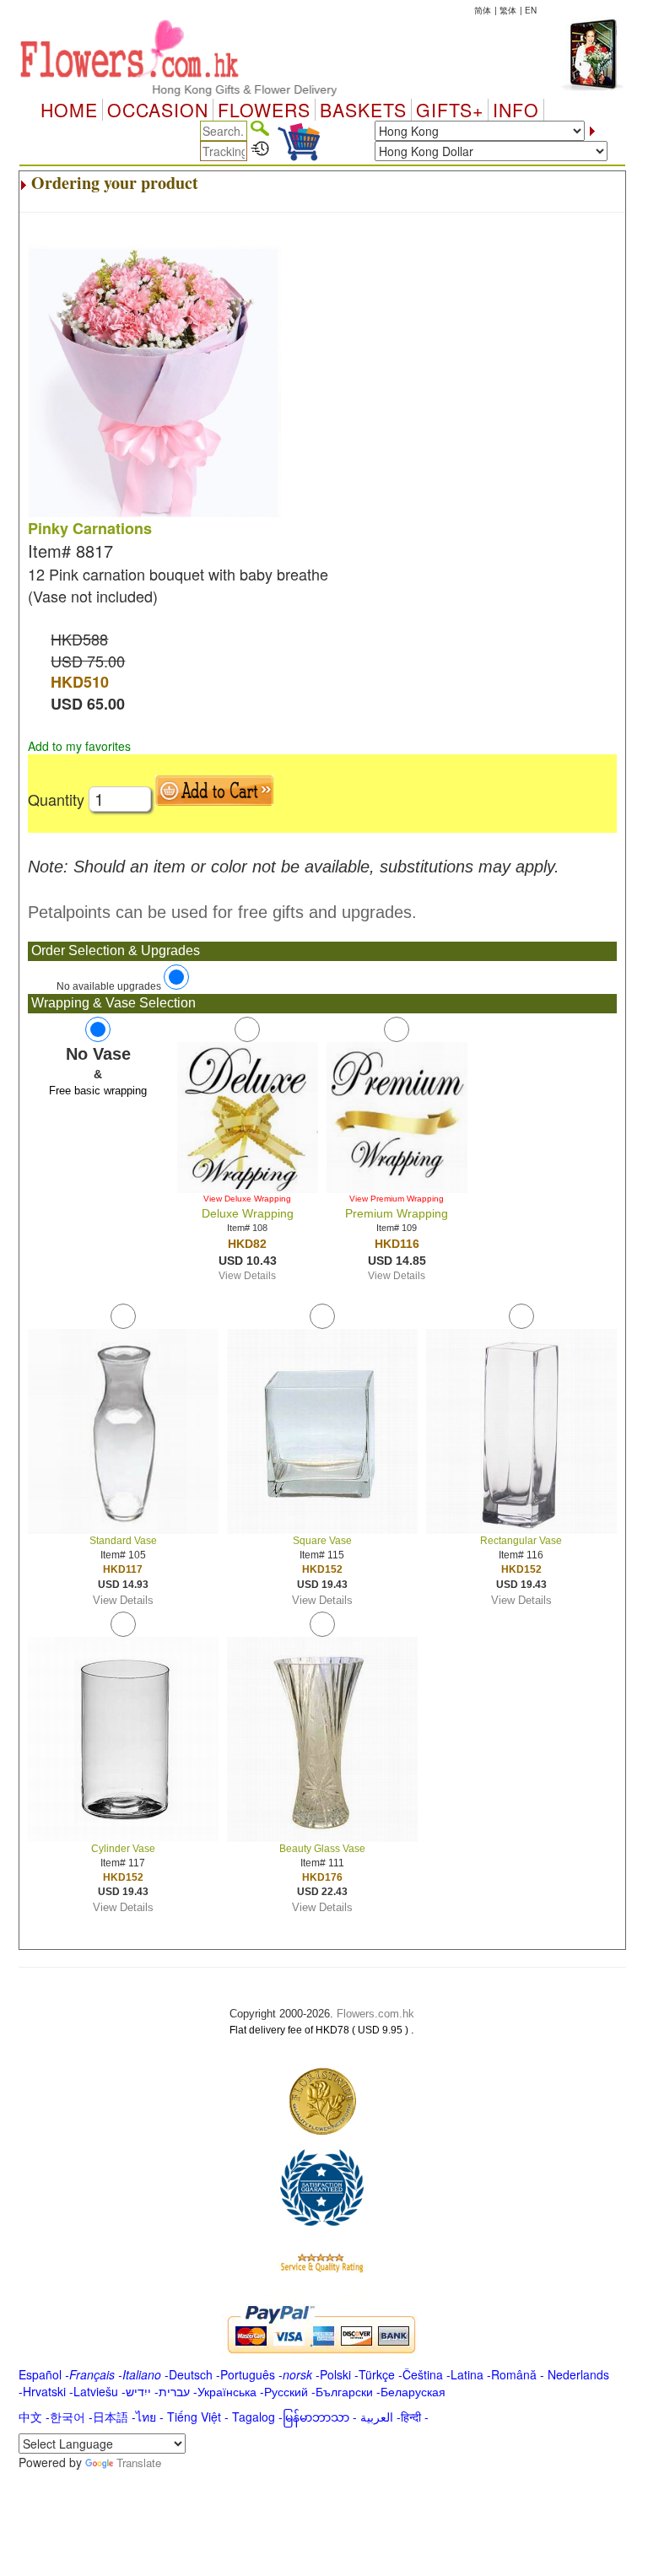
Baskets (363, 110)
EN (531, 10)
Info (516, 110)
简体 (483, 10)
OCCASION (158, 110)
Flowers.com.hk (375, 2014)
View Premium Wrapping (397, 1199)
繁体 (508, 10)
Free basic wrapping (98, 1091)
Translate (139, 2463)
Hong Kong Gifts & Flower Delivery (217, 89)
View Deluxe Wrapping (247, 1199)
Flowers (264, 110)
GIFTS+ (450, 110)
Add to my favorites (79, 746)
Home (69, 110)
